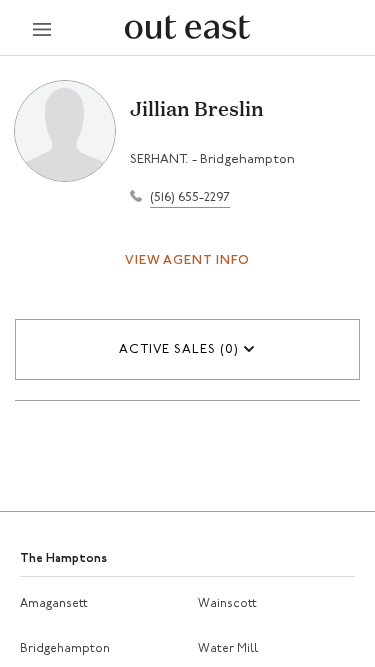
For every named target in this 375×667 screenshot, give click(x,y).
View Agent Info (187, 260)
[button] (187, 349)
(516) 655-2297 (190, 197)
